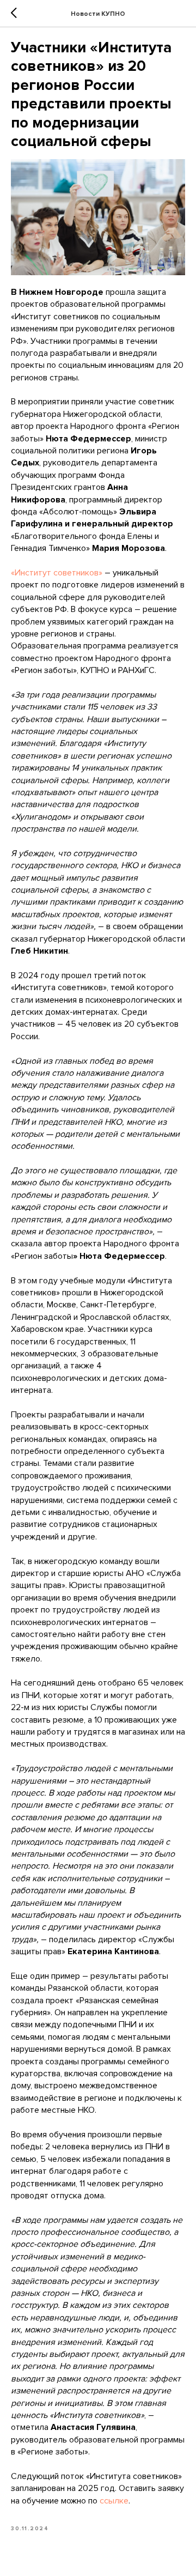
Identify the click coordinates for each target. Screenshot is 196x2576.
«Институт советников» (57, 573)
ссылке (114, 2501)
